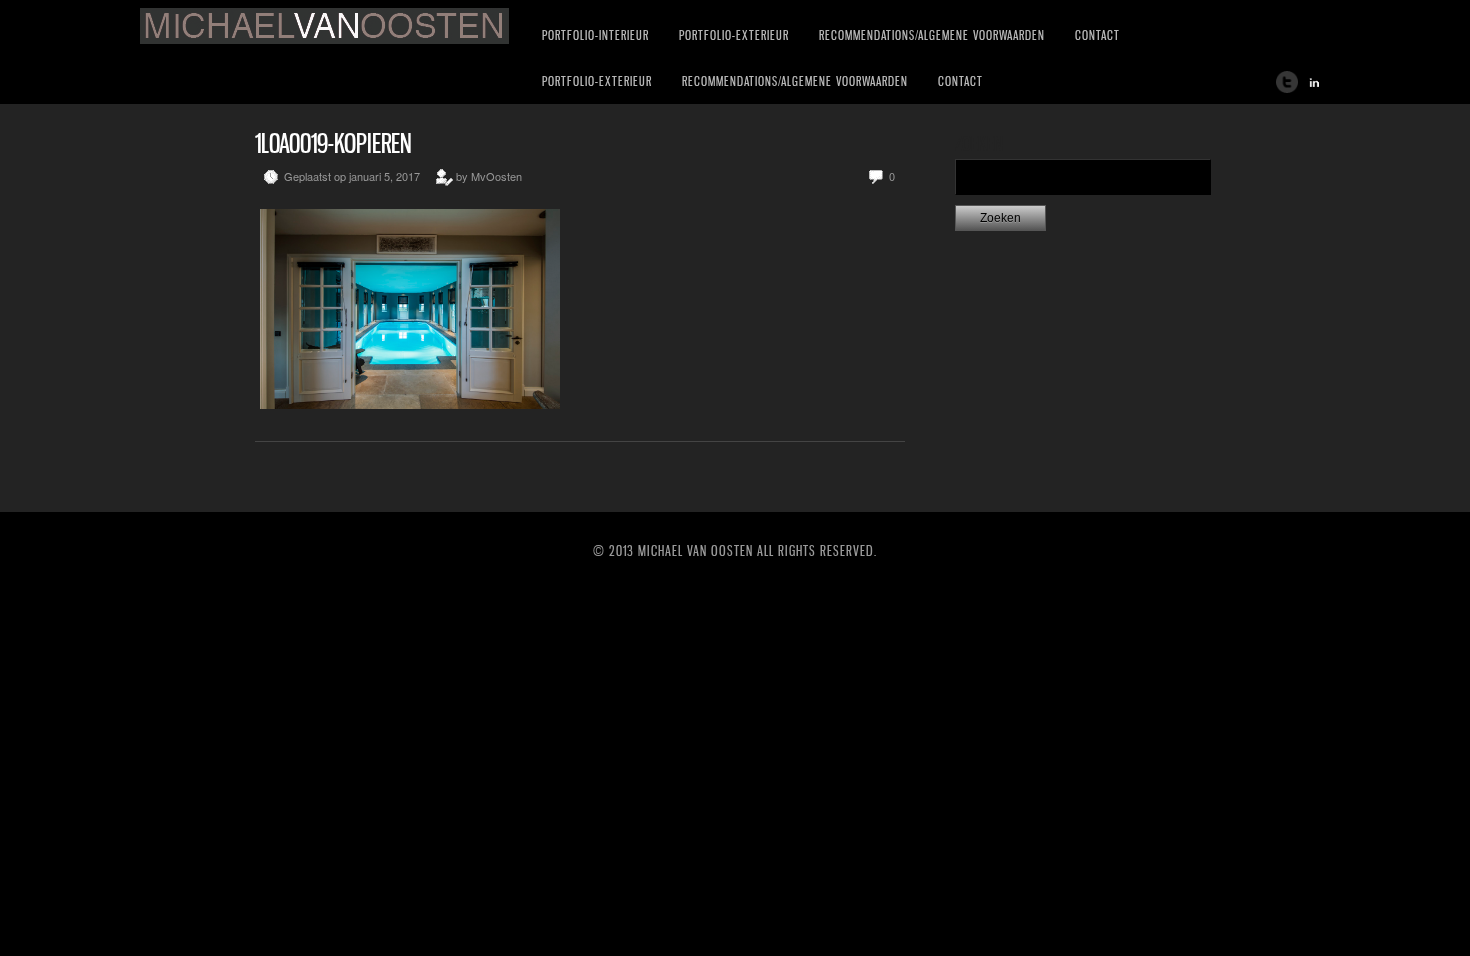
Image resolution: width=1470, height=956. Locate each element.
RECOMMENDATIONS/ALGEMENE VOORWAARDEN (932, 35)
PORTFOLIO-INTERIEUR (595, 35)
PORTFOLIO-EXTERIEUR (734, 35)
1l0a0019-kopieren (333, 143)
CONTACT (1097, 35)
